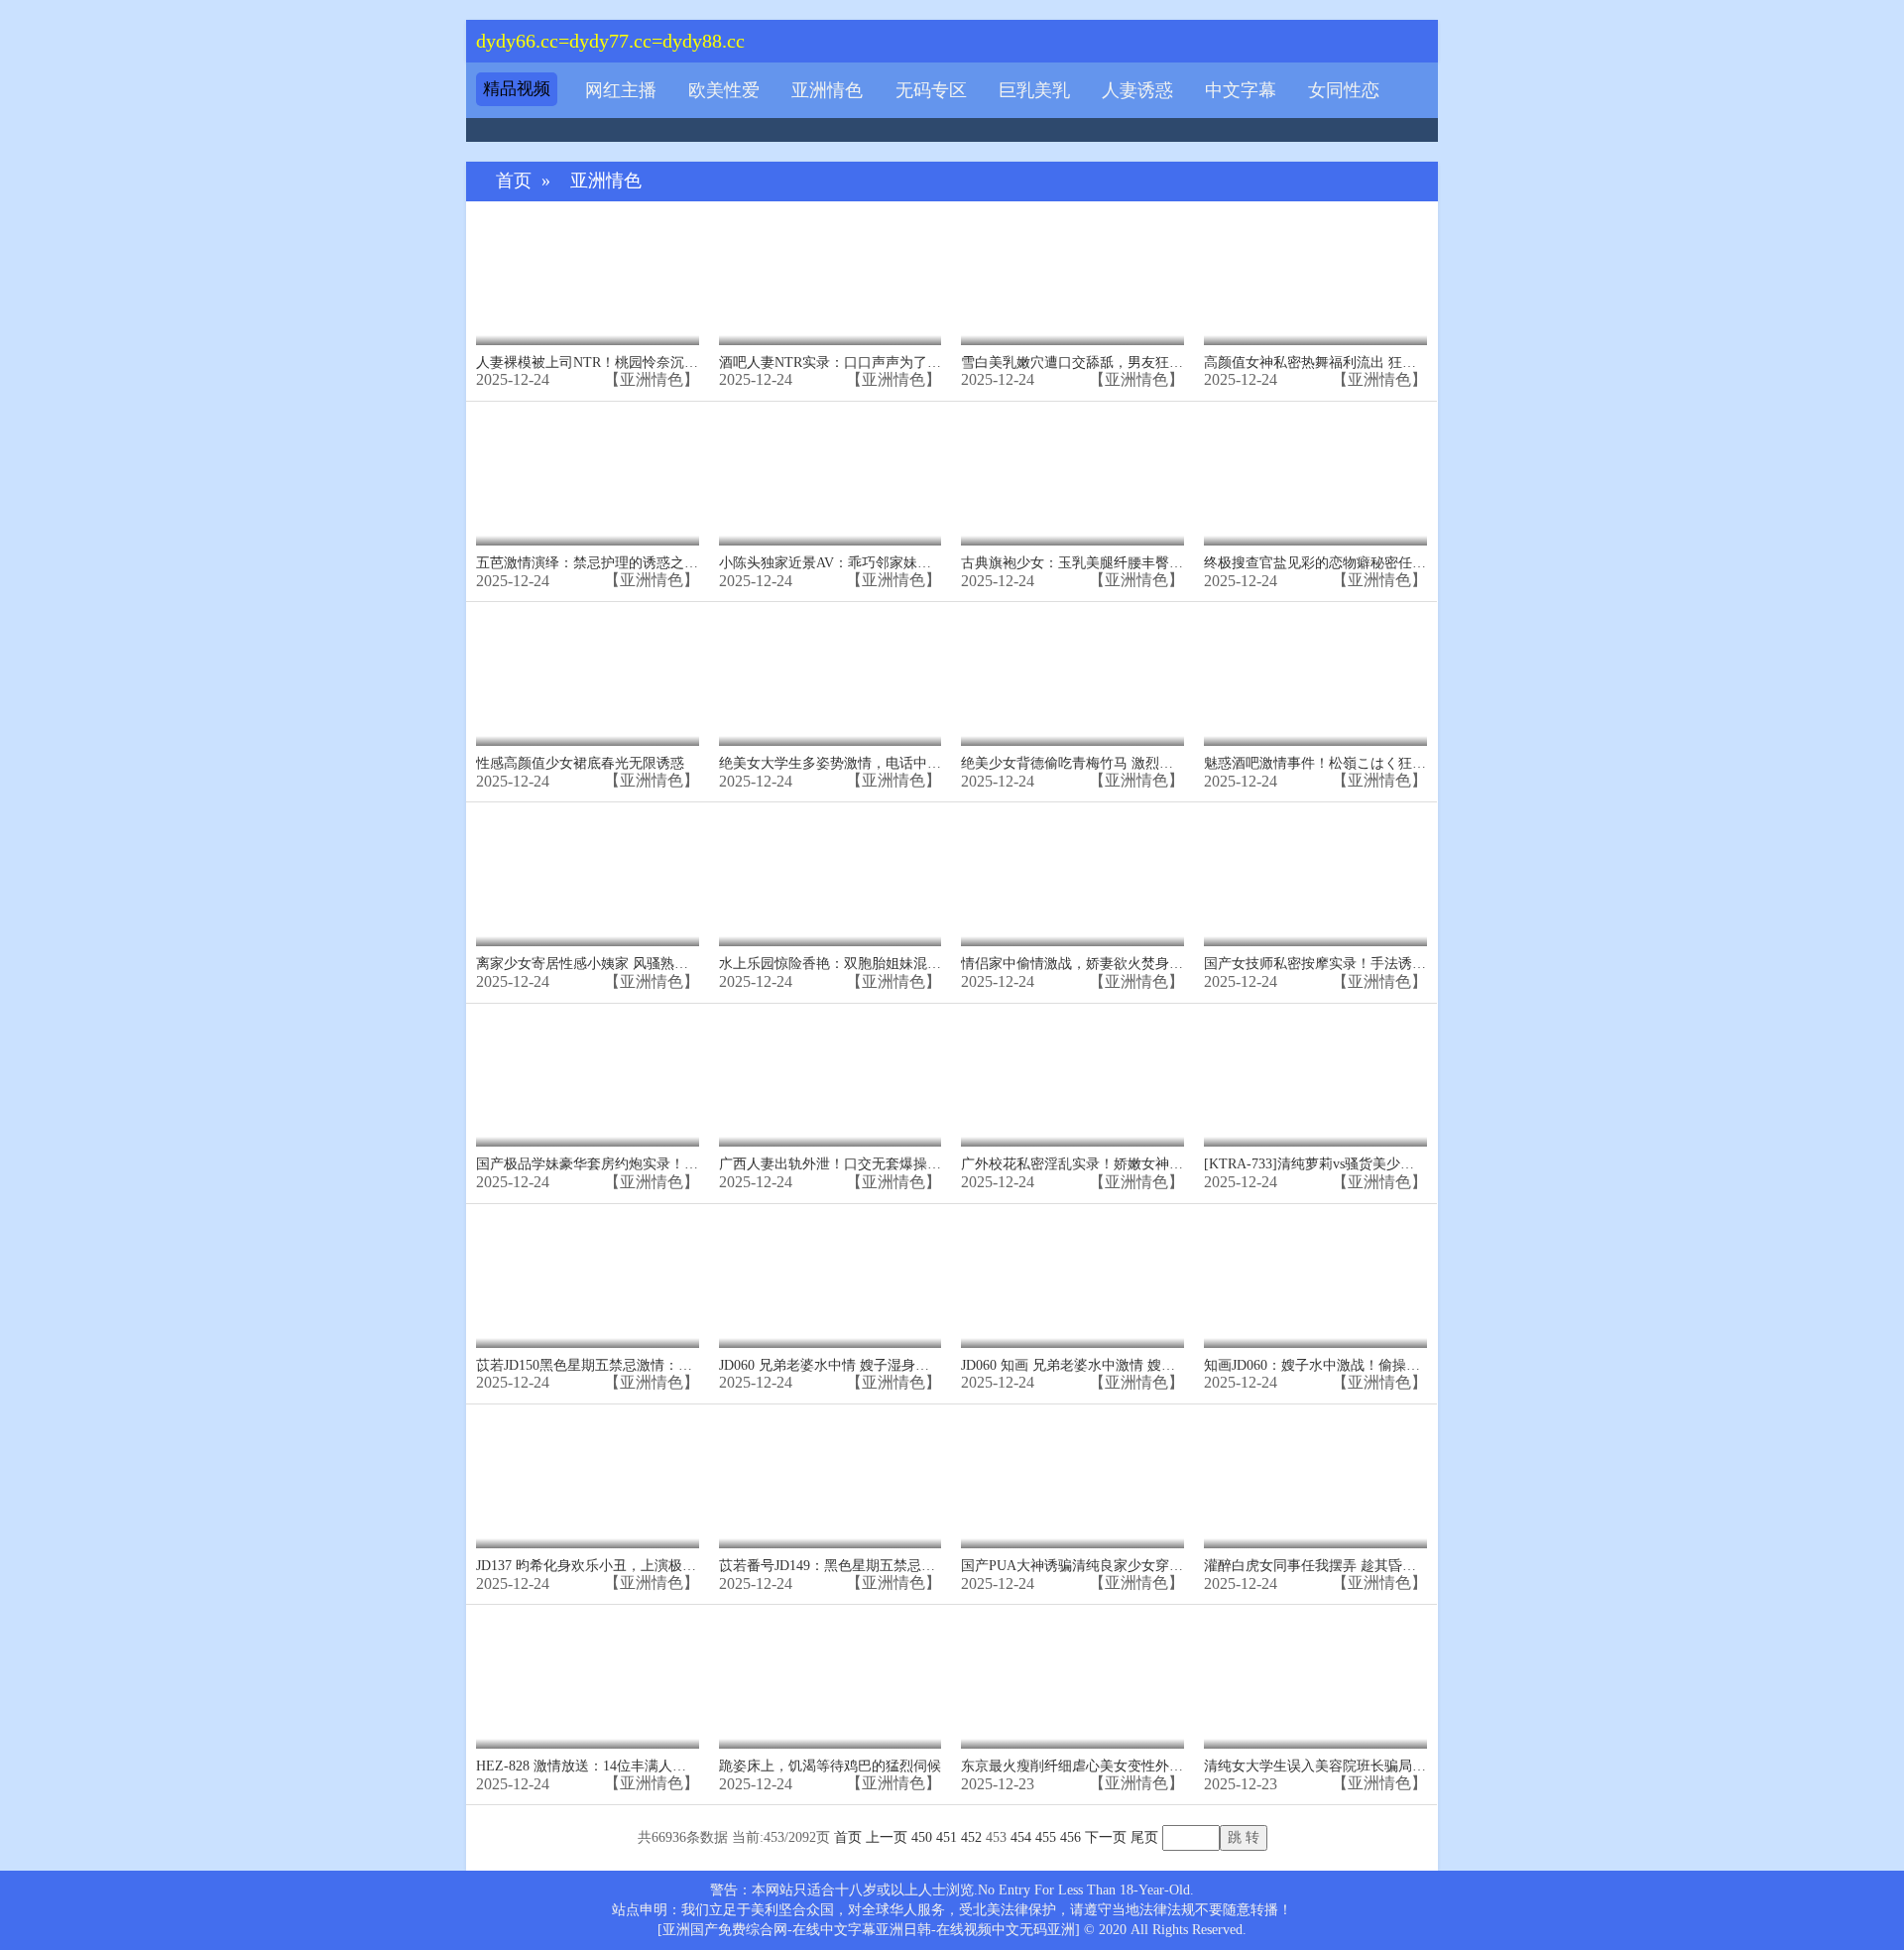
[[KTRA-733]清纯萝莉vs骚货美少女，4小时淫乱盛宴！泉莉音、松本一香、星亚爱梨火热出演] (1315, 1081)
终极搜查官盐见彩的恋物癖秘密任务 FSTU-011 (1347, 563)
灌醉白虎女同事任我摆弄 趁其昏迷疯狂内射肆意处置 (1366, 1566)
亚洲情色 (827, 90)
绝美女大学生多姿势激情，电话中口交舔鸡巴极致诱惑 (886, 763)
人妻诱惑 (1137, 90)
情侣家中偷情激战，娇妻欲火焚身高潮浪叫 (1093, 964)
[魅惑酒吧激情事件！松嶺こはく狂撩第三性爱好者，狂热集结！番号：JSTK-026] (1315, 679)
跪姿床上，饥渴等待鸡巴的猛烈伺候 (830, 1766)
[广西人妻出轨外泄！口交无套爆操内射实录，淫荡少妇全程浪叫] (831, 1081)
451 (947, 1837)
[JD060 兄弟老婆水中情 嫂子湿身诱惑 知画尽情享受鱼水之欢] (831, 1281)
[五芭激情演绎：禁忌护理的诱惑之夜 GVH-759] (588, 479)
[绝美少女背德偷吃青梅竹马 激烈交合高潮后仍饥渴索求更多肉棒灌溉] (1072, 679)
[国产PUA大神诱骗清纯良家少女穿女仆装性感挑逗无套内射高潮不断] (1072, 1481)
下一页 (1106, 1837)
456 (1071, 1837)
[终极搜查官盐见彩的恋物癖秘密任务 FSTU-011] (1315, 479)
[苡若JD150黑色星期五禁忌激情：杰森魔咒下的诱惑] (588, 1281)
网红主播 (621, 90)
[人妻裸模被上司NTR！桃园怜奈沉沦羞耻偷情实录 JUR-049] (588, 278)
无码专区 (931, 90)
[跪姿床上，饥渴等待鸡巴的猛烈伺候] (831, 1682)
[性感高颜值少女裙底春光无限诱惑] (588, 679)
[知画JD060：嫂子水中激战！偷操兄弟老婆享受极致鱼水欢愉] (1315, 1281)
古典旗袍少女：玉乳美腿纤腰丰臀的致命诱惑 (1100, 563)
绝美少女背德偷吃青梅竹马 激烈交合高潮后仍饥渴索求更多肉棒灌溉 (1171, 763)
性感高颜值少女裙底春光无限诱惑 (580, 763)
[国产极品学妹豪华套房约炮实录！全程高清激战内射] (588, 1081)
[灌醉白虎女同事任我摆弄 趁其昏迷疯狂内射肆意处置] (1315, 1481)
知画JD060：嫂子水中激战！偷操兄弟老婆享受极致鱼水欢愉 (1388, 1365)
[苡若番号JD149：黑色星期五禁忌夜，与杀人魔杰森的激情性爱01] (831, 1481)
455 (1046, 1837)
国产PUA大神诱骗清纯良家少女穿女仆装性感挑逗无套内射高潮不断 (1169, 1566)
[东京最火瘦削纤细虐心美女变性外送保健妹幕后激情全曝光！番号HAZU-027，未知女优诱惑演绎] (1072, 1682)
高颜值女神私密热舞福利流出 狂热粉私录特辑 (1345, 363)
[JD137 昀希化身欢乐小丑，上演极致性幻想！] (588, 1481)
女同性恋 (1344, 90)
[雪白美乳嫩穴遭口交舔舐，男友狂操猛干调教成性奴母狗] (1072, 278)
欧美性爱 (724, 90)
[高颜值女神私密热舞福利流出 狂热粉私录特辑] (1315, 278)
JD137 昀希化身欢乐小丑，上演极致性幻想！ (614, 1566)
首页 (514, 181)
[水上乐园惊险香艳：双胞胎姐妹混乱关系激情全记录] (831, 879)
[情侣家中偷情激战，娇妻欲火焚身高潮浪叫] (1072, 879)
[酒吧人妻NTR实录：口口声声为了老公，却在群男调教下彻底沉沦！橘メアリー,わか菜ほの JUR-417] (831, 278)
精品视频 (517, 89)
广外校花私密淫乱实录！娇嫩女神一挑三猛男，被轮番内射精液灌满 (1169, 1164)
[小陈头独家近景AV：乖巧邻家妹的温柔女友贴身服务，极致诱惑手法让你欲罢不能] (831, 479)
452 (971, 1837)
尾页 (1144, 1837)
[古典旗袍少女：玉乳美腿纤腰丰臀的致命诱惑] (1072, 479)
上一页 (887, 1837)
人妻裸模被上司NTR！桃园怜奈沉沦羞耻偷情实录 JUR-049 (655, 363)
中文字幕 (1241, 90)
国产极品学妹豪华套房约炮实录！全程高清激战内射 (636, 1164)
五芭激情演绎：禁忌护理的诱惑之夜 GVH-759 (617, 563)
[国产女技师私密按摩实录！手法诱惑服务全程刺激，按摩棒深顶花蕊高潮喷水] (1315, 879)
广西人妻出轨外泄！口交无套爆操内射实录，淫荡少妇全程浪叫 (913, 1164)
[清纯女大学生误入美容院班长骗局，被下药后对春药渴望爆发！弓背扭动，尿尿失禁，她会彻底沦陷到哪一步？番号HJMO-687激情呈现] (1315, 1682)
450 (922, 1837)
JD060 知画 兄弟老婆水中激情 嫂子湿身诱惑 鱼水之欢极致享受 (1153, 1365)
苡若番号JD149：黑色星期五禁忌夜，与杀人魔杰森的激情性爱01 (917, 1566)
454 (1021, 1837)
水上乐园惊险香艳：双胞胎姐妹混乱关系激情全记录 (879, 964)
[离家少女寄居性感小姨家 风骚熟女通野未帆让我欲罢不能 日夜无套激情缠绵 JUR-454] (588, 879)
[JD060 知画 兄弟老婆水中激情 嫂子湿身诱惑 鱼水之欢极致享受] (1072, 1281)
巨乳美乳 (1034, 90)
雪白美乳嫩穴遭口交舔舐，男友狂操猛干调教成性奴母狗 (1134, 363)
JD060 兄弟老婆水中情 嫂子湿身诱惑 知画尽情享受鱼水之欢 (902, 1365)
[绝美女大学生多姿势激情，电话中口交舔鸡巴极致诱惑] (831, 679)
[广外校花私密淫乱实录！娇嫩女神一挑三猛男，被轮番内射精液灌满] (1072, 1081)
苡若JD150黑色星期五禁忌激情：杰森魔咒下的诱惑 (633, 1365)
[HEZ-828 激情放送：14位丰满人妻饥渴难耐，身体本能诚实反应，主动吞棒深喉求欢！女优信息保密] (588, 1682)
